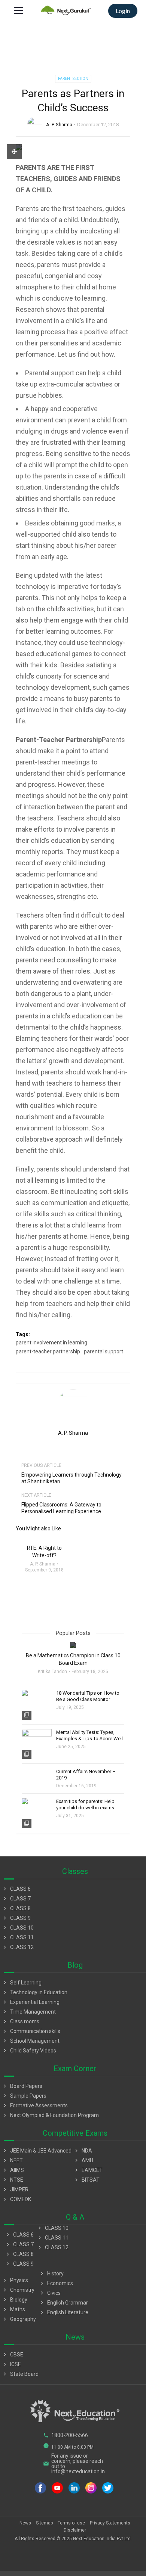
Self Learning (22, 1983)
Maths (13, 2309)
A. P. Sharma (59, 125)
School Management (31, 2041)
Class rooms (21, 2021)
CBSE (13, 2355)
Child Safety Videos (29, 2051)
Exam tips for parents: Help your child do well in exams (85, 1804)
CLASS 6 (16, 1889)
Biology (15, 2300)
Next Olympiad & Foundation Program (50, 2115)
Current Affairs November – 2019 (86, 1775)
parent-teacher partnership (48, 1351)
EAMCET (88, 2170)
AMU (83, 2160)
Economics (56, 2283)
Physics (15, 2280)
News (25, 2523)
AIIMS (13, 2170)
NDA (83, 2151)
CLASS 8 (16, 1908)
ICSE (11, 2364)
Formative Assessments (35, 2105)
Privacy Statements (110, 2523)
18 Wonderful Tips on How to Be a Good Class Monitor (88, 1696)
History (51, 2274)
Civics (50, 2293)
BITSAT (86, 2180)
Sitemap (44, 2523)
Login (123, 11)
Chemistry (18, 2290)
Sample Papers (24, 2096)
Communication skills (31, 2031)
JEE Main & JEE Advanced (37, 2151)
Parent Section (73, 79)
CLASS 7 (16, 1899)
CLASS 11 (18, 1937)
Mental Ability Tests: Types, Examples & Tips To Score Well (89, 1735)
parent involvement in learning (51, 1343)
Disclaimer (75, 2530)
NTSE (13, 2180)
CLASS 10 (18, 1928)
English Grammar (63, 2303)
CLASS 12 (18, 1947)
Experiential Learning (31, 2002)
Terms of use (71, 2523)
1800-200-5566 (66, 2435)
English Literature (64, 2312)
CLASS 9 (16, 1918)
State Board (20, 2374)
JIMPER (15, 2189)
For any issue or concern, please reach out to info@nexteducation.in (74, 2464)
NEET (12, 2160)
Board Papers (22, 2086)
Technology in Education (35, 1992)
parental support (104, 1351)
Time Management (29, 2012)
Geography (19, 2319)
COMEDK (16, 2199)
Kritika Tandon (52, 1672)
